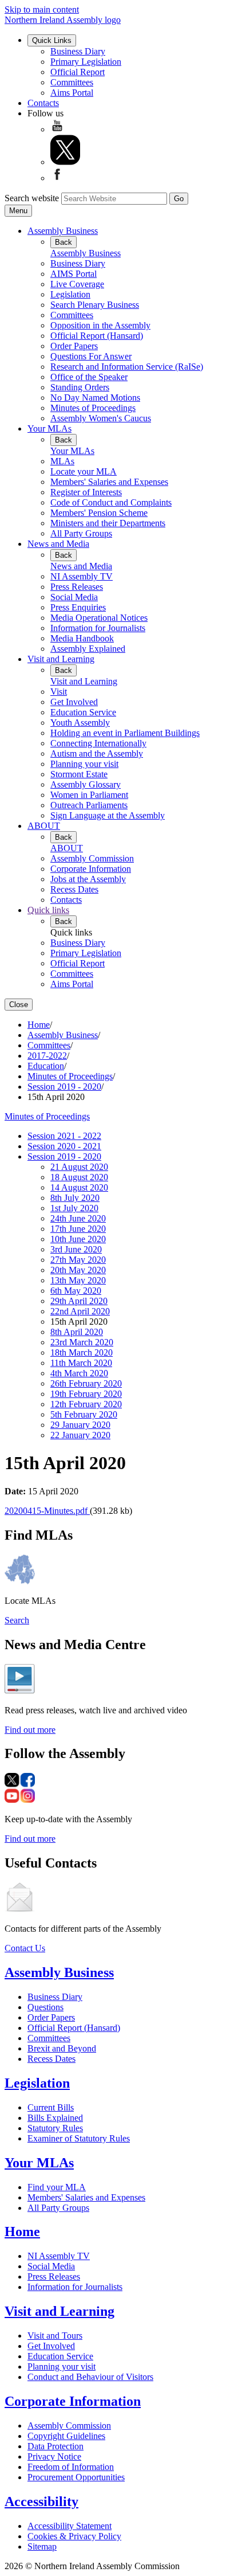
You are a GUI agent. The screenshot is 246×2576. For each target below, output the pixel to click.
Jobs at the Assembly (88, 879)
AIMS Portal (74, 274)
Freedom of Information (71, 2467)
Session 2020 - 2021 (64, 1146)
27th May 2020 (78, 1260)
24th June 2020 (78, 1218)
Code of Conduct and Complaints (111, 502)
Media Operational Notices (99, 618)
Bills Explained (55, 2118)
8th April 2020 (77, 1332)
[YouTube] (57, 129)
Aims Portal (72, 93)
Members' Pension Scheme (99, 513)
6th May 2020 (76, 1291)
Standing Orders (80, 387)
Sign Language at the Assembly (108, 815)
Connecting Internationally (98, 743)
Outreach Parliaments (89, 805)
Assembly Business (63, 231)
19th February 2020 (86, 1394)
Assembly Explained (88, 649)
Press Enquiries (78, 607)
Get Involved (74, 702)
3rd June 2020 (76, 1249)
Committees (72, 82)
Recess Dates (74, 889)
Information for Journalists (98, 628)
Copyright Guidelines (66, 2436)
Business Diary (78, 51)
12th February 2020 (86, 1404)
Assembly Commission (92, 858)
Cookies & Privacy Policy (74, 2536)
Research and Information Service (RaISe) (127, 367)
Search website (32, 198)
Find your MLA (57, 2187)
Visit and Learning (61, 659)
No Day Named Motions (95, 398)
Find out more (30, 1730)
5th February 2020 (84, 1414)
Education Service (83, 712)
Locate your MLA (84, 471)
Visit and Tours (55, 2336)
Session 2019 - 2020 (64, 1087)
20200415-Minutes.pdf (47, 1511)
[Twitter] (65, 162)
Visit (59, 692)
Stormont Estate (79, 774)
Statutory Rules (55, 2128)
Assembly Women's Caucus (101, 418)
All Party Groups (81, 533)
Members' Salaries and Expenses (109, 482)
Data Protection (55, 2446)
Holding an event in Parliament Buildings (125, 733)
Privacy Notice (54, 2456)
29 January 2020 (80, 1425)
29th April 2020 (79, 1301)
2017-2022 (47, 1056)
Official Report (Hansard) (97, 336)
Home (39, 1025)
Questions (45, 2007)
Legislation (70, 294)
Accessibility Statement (70, 2526)
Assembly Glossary (86, 784)
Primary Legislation (86, 62)
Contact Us (25, 1948)
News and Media (58, 544)
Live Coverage (77, 284)
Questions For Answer (91, 356)
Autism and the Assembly (97, 753)
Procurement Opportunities (76, 2477)
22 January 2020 (80, 1435)
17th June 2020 (78, 1229)
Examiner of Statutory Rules (79, 2138)
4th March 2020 (79, 1373)
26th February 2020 (86, 1383)
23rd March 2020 (82, 1342)
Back (64, 242)
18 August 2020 (79, 1177)
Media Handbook (82, 638)
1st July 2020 (74, 1208)
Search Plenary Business (95, 305)
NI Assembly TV (82, 576)
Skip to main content (42, 9)
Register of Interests (86, 492)
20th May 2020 (78, 1270)
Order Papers (74, 346)
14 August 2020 (79, 1187)
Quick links (48, 910)
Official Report (78, 72)
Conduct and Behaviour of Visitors (90, 2377)
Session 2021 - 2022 (64, 1136)
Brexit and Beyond (62, 2048)
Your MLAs (49, 428)
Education (46, 1066)
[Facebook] (57, 178)
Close (19, 1005)
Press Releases (77, 587)
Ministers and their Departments (108, 523)
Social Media (74, 597)
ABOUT (44, 826)
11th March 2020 (81, 1363)
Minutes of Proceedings (93, 408)
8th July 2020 (75, 1198)
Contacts (43, 103)
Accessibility (41, 2501)
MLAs (62, 461)
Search (17, 1620)
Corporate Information (91, 869)
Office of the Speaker (89, 377)
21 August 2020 (79, 1167)
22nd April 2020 (80, 1311)
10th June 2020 (78, 1239)
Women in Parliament (89, 795)
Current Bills (51, 2107)
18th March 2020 (82, 1352)
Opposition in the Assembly (100, 325)
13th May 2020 (78, 1280)
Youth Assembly (80, 723)
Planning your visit (84, 764)
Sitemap (42, 2546)
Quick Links (52, 40)
